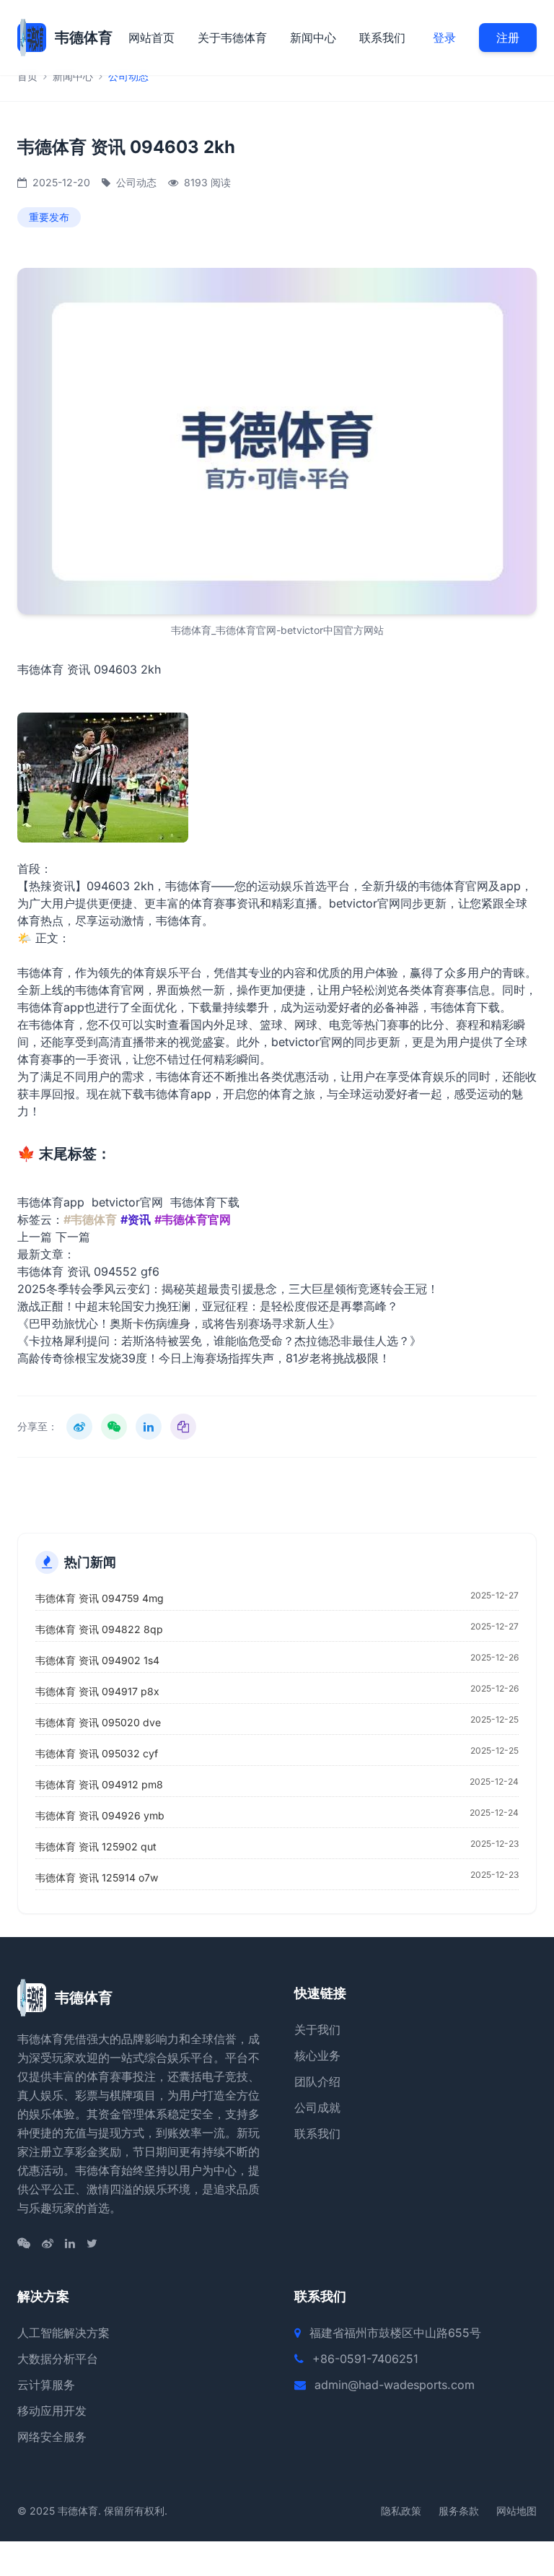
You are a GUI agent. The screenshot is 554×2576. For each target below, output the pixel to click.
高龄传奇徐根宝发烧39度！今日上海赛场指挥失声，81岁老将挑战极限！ (204, 1358)
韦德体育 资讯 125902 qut (96, 1846)
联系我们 (382, 38)
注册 (508, 38)
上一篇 (35, 1237)
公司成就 (317, 2107)
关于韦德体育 (232, 38)
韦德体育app (51, 1202)
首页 (27, 76)
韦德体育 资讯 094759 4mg (100, 1598)
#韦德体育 (90, 1219)
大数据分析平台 (58, 2359)
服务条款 (459, 2511)
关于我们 (317, 2029)
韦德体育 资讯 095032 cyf (97, 1753)
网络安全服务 (52, 2437)
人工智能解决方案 (63, 2333)
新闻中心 (313, 38)
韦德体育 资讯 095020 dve (98, 1722)
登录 (444, 38)
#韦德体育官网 (193, 1219)
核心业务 (317, 2055)
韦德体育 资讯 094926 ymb (100, 1815)
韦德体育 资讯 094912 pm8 (99, 1784)
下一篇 (73, 1237)
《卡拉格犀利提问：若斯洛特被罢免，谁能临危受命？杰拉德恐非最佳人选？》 (219, 1341)
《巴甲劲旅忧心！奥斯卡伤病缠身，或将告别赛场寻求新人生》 (179, 1323)
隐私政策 (401, 2511)
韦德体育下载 (465, 1007)
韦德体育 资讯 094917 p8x (97, 1691)
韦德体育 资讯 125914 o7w (97, 1877)
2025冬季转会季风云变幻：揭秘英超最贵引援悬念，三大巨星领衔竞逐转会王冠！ (228, 1289)
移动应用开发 (52, 2411)
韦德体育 (179, 921)
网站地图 (516, 2511)
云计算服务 (46, 2385)
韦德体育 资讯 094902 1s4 (97, 1660)
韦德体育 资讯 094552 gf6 (88, 1271)
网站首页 (151, 38)
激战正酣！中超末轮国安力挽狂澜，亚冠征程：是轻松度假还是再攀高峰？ (208, 1306)
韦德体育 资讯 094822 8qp (99, 1629)
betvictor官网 (127, 1202)
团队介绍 (317, 2081)
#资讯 (136, 1219)
